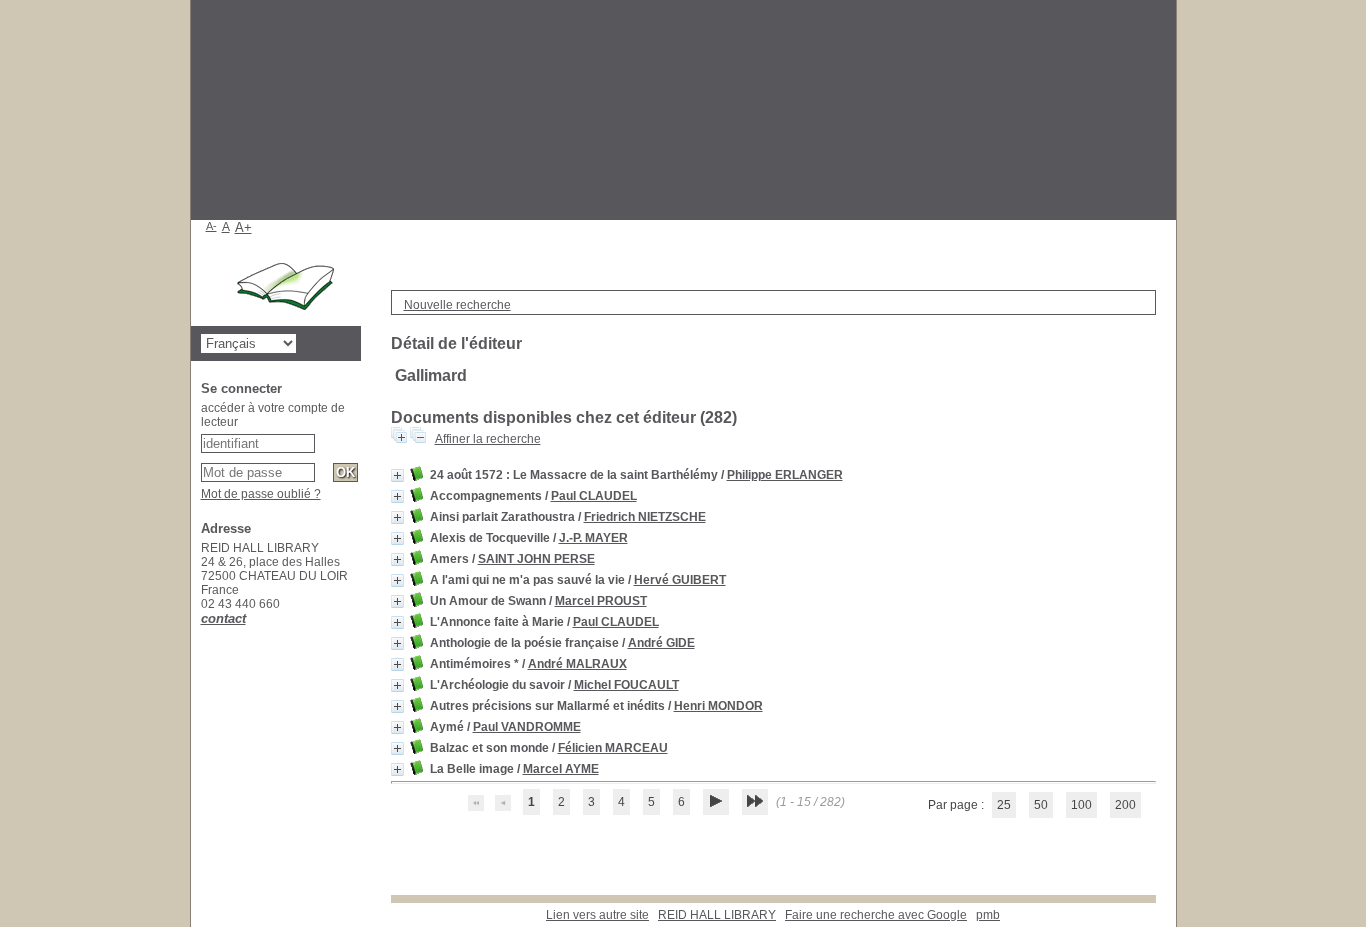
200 (1125, 805)
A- (211, 226)
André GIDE (661, 643)
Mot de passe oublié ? (261, 494)
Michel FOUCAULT (626, 685)
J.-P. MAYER (593, 538)
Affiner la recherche (488, 439)
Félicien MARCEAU (613, 748)
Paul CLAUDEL (594, 496)
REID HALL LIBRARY (717, 915)
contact (223, 618)
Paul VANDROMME (527, 727)
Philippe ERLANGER (785, 475)
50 (1041, 805)
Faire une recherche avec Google (876, 915)
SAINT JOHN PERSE (536, 559)
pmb (988, 915)
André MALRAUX (577, 664)
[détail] (397, 475)
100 (1081, 805)
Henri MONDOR (718, 706)
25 (1004, 805)
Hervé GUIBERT (680, 580)
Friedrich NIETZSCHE (645, 517)
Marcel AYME (561, 769)
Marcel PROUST (601, 601)
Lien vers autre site (597, 915)
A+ (243, 227)
